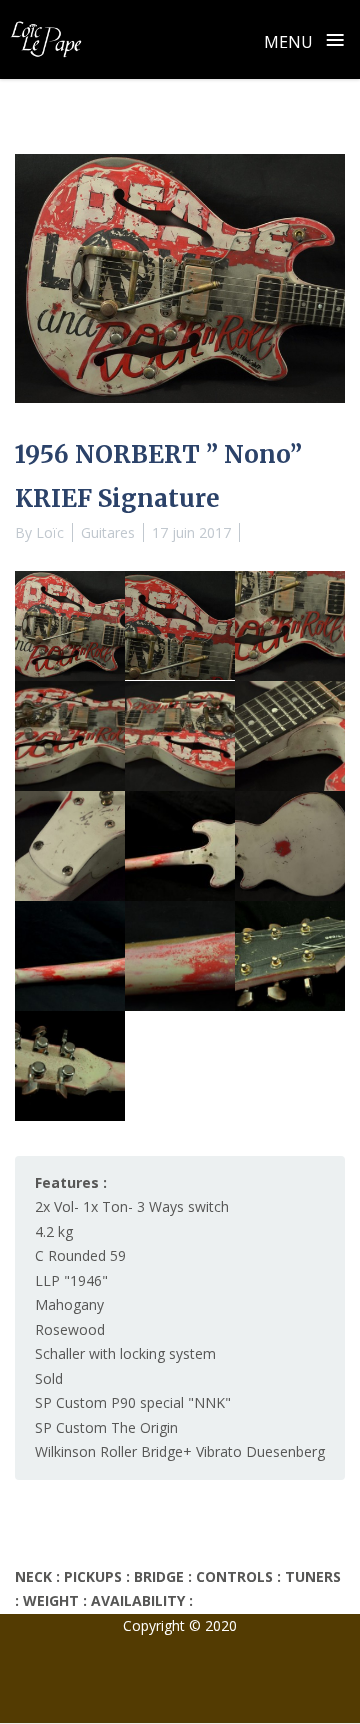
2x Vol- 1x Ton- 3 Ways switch (132, 1206)
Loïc (50, 532)
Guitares (108, 532)
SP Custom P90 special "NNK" (133, 1402)
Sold (49, 1378)
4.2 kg (54, 1231)
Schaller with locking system (125, 1353)
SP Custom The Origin (106, 1427)
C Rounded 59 (80, 1255)
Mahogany (69, 1304)
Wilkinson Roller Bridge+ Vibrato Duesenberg (180, 1451)
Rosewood (70, 1329)
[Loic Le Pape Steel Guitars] (46, 39)
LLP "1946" (71, 1280)
